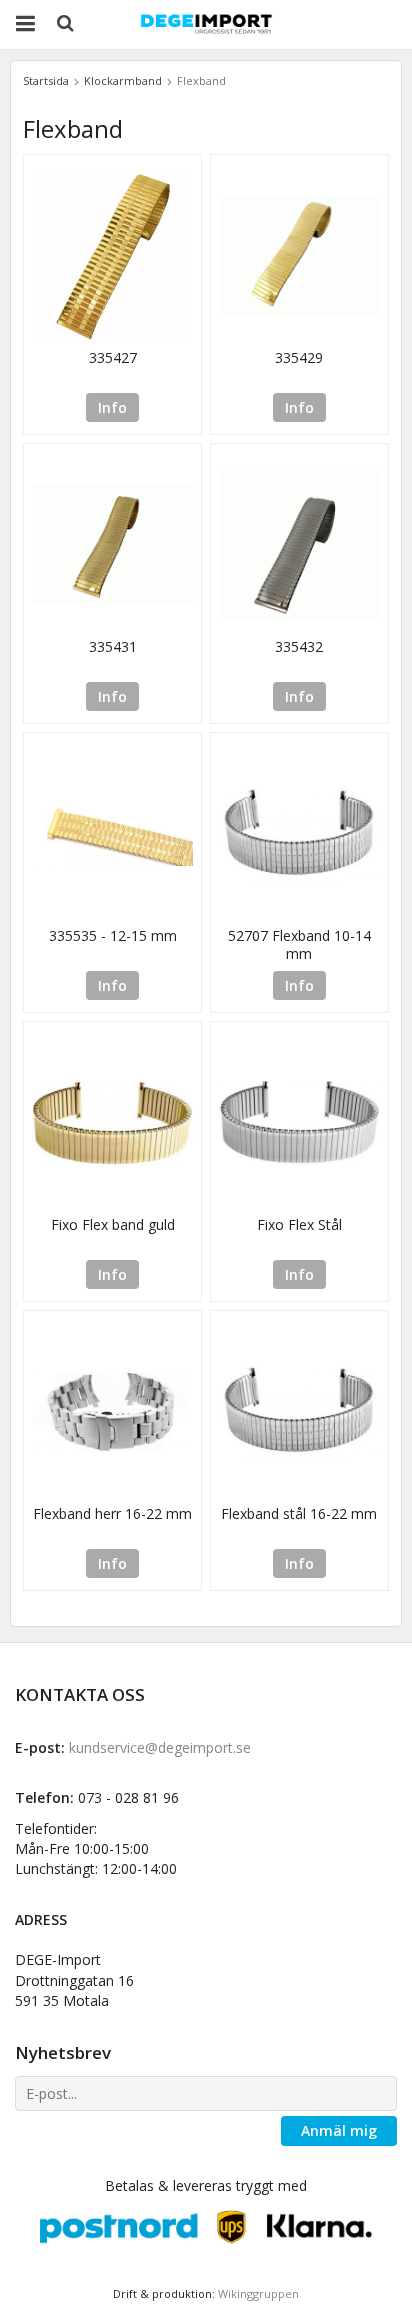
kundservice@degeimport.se (160, 1747)
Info (112, 407)
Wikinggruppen (258, 2293)
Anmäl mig (339, 2130)
